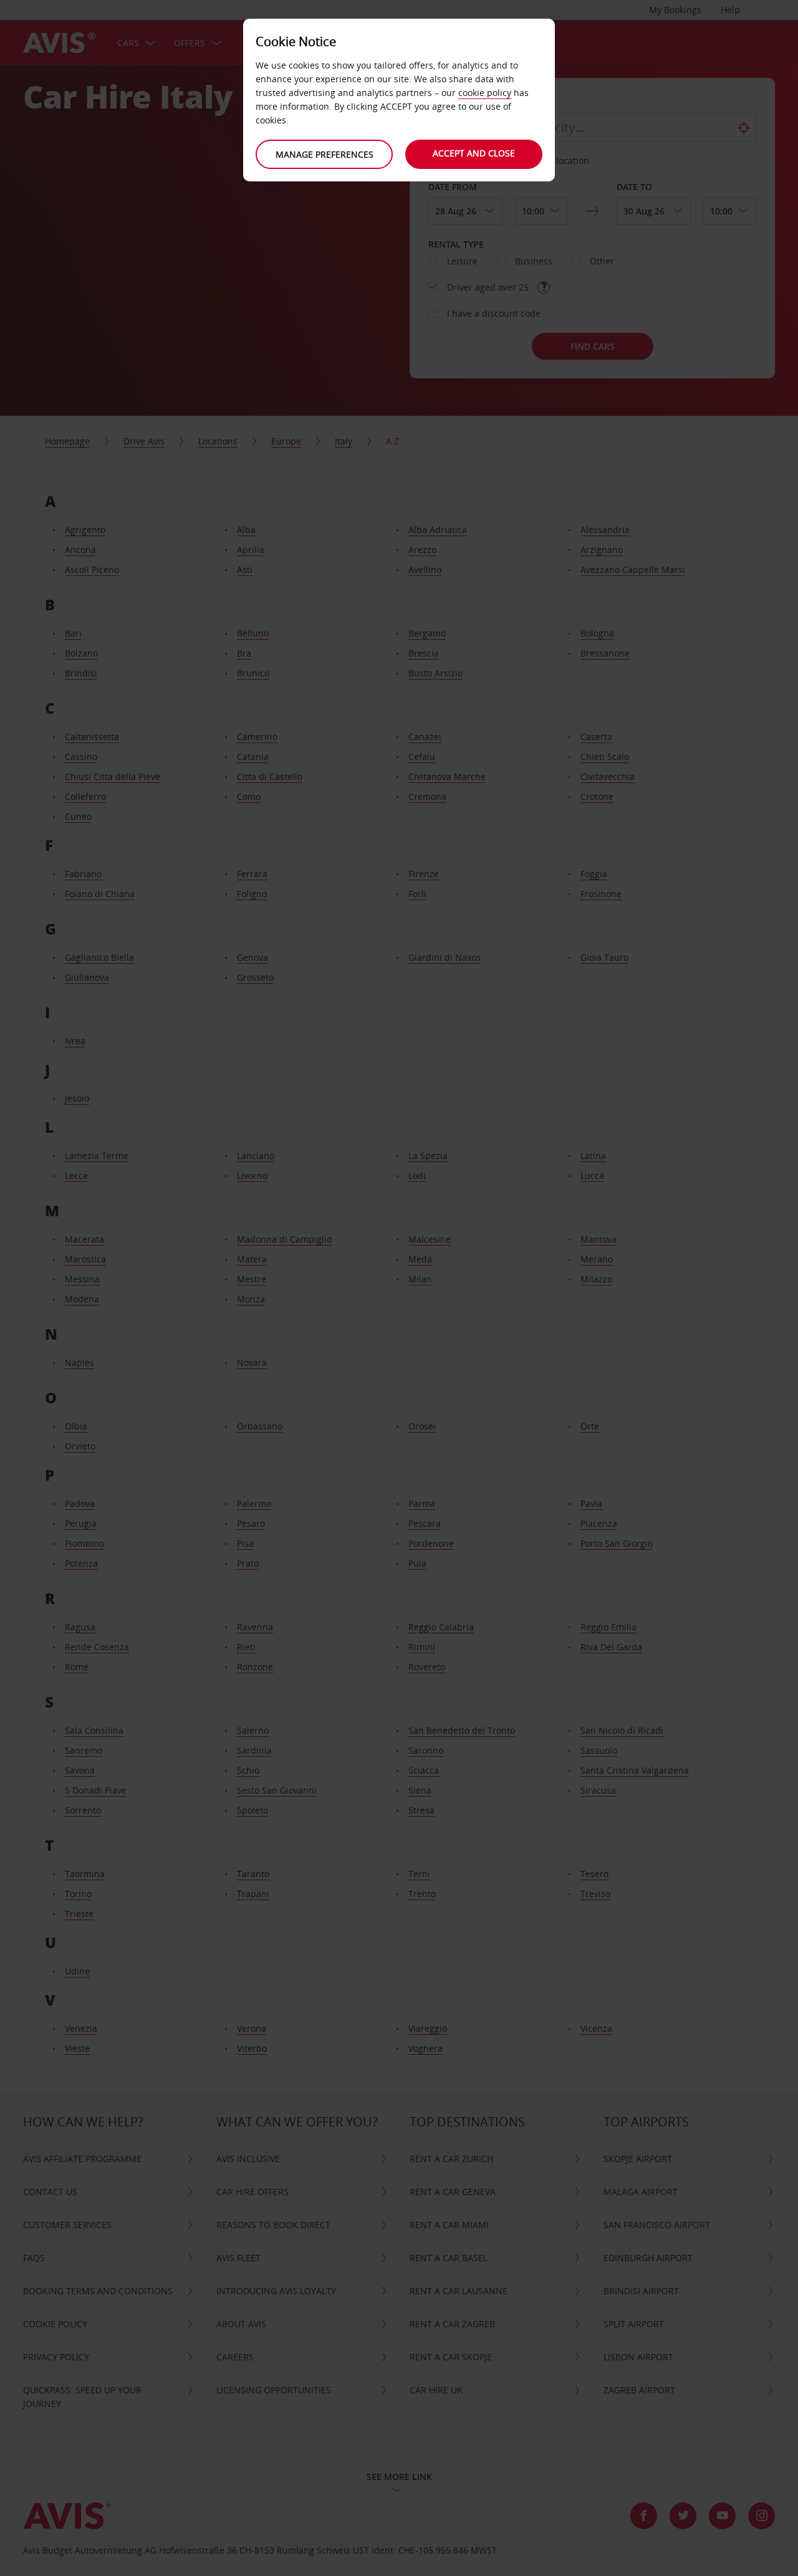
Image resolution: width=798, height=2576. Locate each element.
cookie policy (485, 93)
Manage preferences (324, 154)
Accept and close (474, 153)
